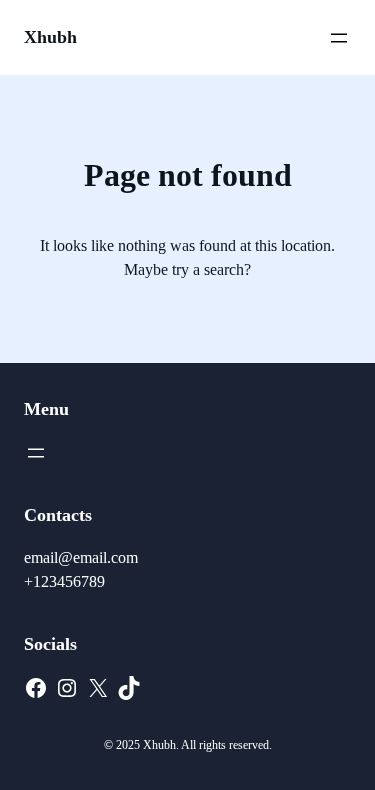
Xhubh (50, 37)
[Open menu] (339, 38)
